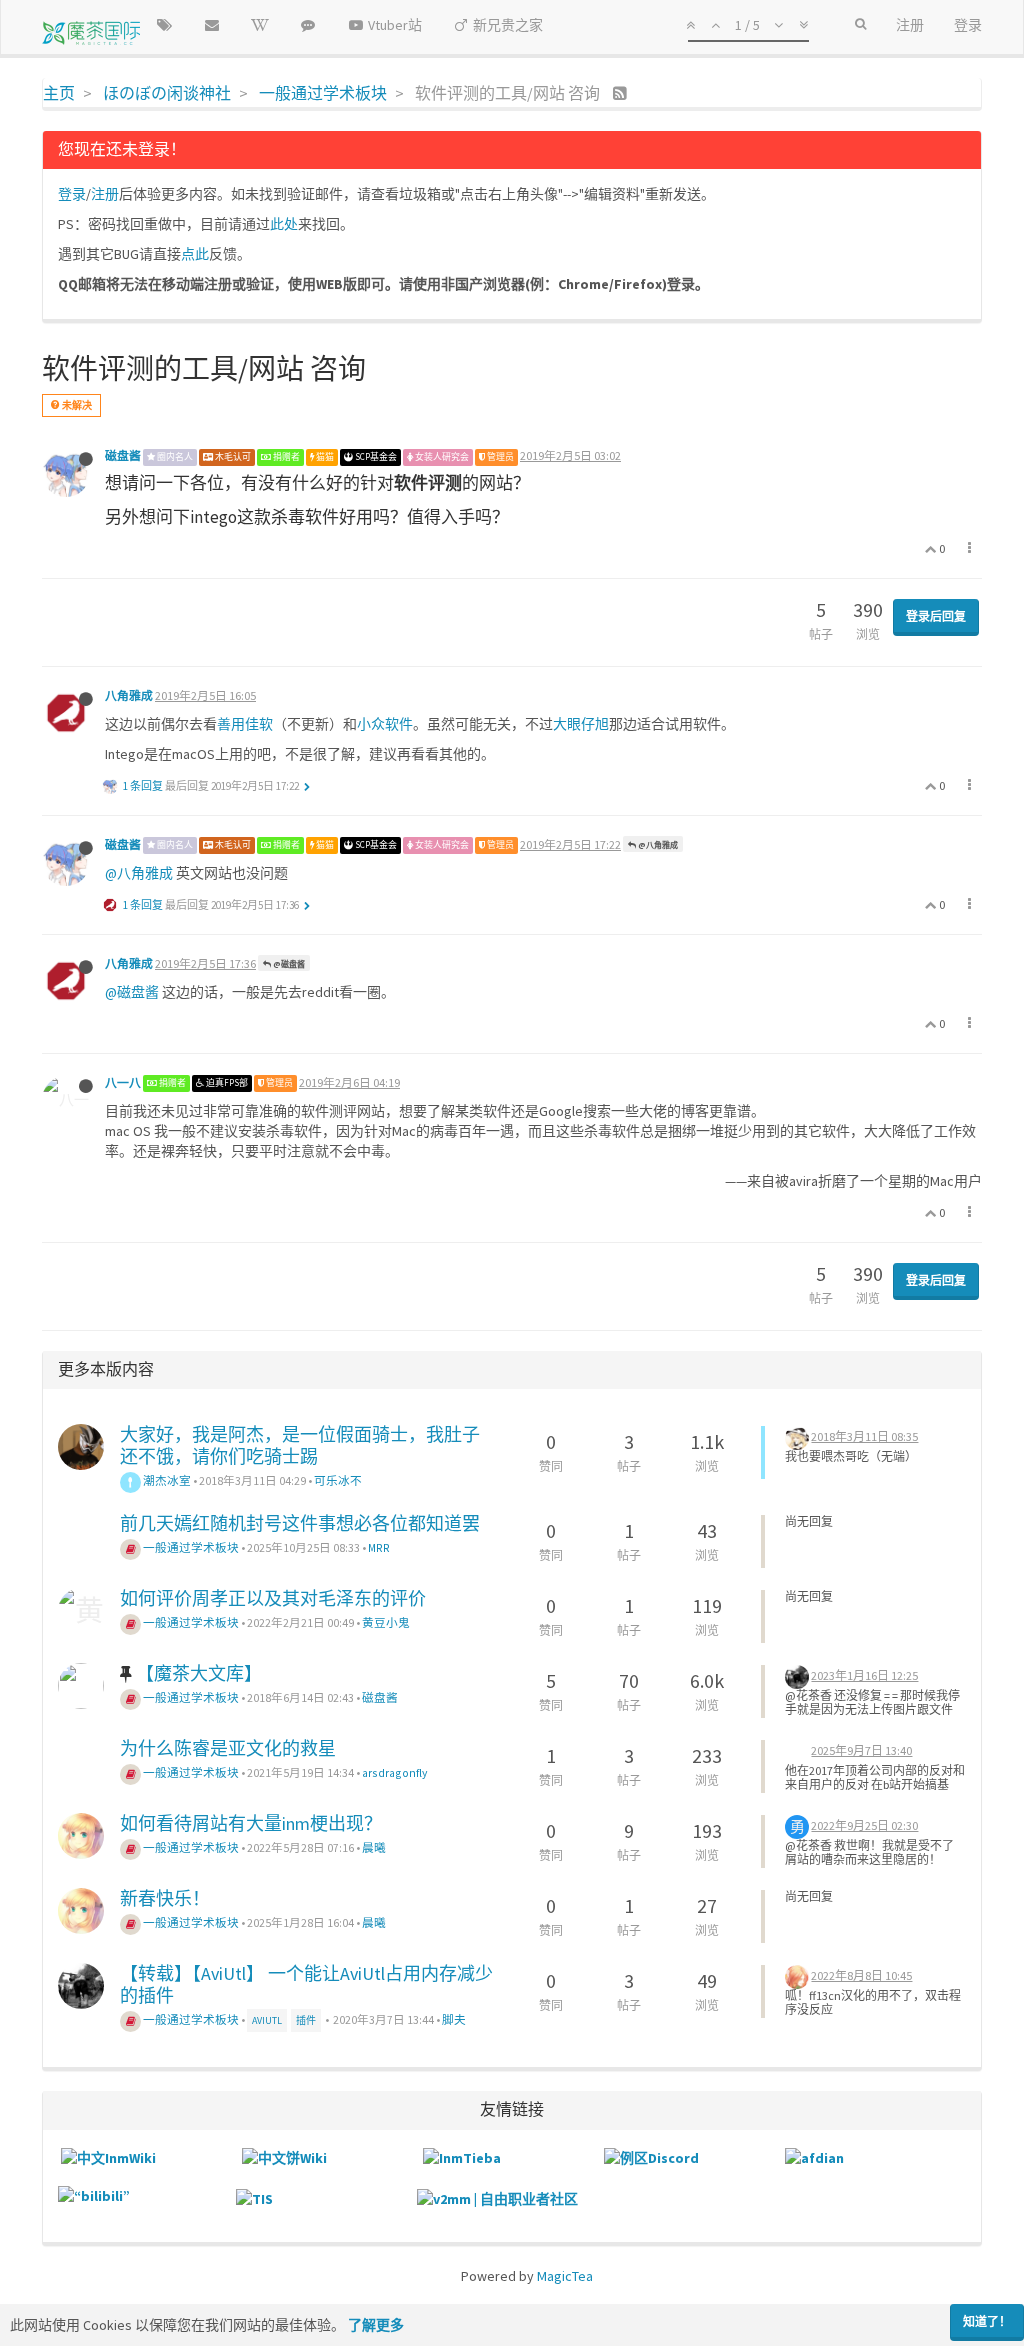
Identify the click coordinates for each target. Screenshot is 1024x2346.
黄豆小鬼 (386, 1622)
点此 (195, 254)
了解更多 (376, 2325)
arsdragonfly (394, 1772)
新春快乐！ (165, 1898)
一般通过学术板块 (190, 1547)
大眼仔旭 (581, 724)
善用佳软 (245, 724)
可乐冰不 (338, 1480)
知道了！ (987, 2321)
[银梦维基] (260, 25)
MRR (379, 1547)
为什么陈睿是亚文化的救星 (228, 1748)
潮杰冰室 (166, 1480)
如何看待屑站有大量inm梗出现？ (251, 1823)
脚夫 (454, 2019)
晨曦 (374, 1847)
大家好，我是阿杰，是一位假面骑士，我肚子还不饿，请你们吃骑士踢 (300, 1445)
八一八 (123, 1082)
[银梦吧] (308, 25)
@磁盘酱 (288, 964)
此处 (284, 224)
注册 (105, 194)
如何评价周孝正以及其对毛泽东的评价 (273, 1598)
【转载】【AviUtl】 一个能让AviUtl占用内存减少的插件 (306, 1984)
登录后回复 (936, 616)
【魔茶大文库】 (199, 1673)
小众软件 (385, 724)
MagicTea (565, 2276)
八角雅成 (129, 695)
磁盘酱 (123, 455)
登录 (72, 194)
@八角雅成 (657, 845)
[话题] (164, 25)
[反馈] (212, 25)
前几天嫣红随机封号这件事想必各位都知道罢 (300, 1523)
